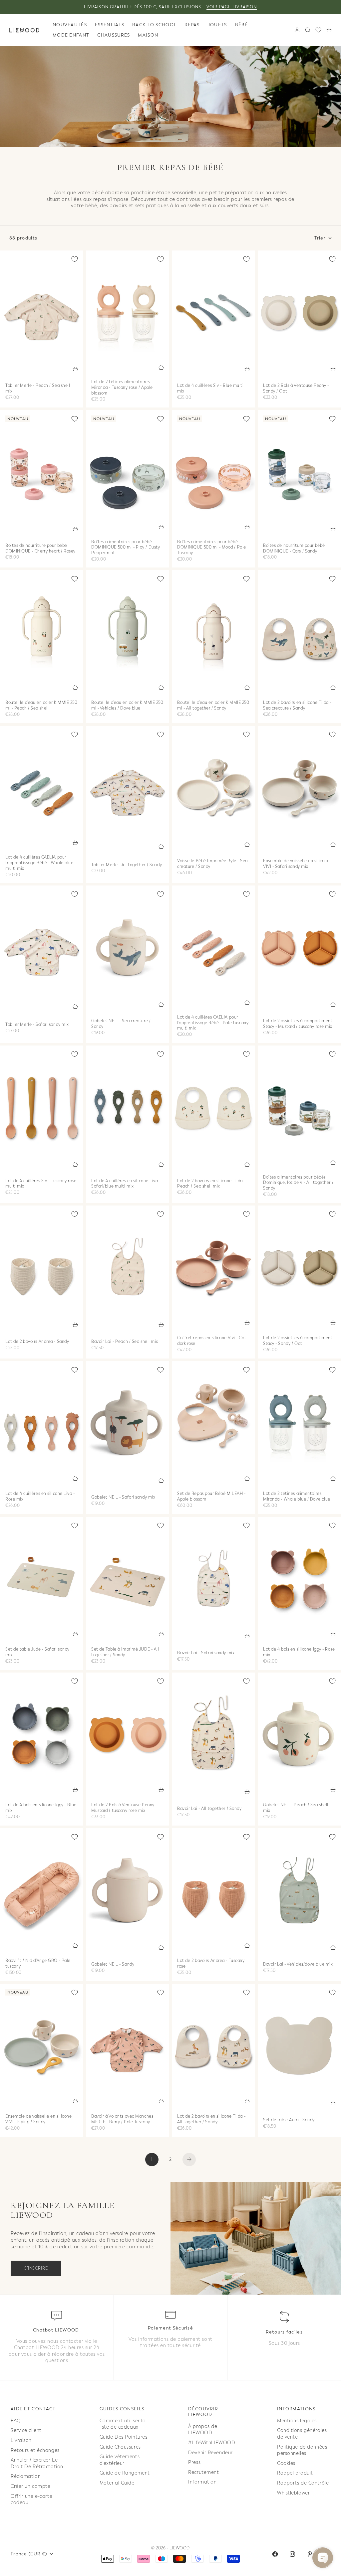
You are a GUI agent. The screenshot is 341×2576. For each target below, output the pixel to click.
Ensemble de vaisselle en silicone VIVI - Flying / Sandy (38, 2119)
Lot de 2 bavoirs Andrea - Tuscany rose (211, 1964)
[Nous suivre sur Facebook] (275, 2554)
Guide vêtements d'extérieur (120, 2460)
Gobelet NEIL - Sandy (113, 1965)
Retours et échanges (35, 2450)
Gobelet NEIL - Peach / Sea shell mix (296, 1808)
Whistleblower (293, 2493)
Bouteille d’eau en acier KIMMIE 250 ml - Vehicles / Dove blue (127, 706)
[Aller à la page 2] (189, 2160)
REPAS (192, 25)
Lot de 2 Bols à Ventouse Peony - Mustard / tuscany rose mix (124, 1808)
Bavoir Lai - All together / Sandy (209, 1809)
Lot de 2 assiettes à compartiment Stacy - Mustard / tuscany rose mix (298, 1024)
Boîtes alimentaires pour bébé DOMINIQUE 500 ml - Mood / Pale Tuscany (212, 548)
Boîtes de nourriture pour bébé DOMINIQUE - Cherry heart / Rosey (40, 549)
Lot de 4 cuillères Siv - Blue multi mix (210, 389)
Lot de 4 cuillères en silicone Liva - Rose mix (40, 1497)
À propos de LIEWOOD (203, 2430)
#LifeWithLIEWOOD (212, 2443)
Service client (26, 2430)
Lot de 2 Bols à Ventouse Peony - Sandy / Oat (296, 389)
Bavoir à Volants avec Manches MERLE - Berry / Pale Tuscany (122, 2119)
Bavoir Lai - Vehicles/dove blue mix (298, 1965)
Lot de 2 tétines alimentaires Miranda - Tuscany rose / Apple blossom (122, 388)
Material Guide (117, 2483)
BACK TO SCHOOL (154, 25)
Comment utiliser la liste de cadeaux (123, 2424)
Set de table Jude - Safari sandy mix (37, 1652)
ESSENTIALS (110, 25)
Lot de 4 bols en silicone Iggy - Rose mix (299, 1652)
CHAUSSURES (114, 35)
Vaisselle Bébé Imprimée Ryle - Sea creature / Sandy (212, 864)
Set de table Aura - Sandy (289, 2121)
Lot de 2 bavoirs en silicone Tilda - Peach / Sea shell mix (211, 1184)
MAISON (148, 35)
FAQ (16, 2421)
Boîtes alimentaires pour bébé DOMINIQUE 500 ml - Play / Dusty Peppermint (126, 548)
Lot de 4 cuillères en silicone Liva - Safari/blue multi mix (126, 1184)
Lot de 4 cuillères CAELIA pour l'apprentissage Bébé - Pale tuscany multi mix (213, 1023)
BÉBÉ (242, 25)
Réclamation (26, 2476)
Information (202, 2482)
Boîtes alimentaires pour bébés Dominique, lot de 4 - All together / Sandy (298, 1183)
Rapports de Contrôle (303, 2483)
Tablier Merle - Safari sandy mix (37, 1025)
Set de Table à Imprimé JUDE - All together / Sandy (125, 1652)
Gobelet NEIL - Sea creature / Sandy (121, 1024)
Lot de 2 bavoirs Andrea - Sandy (37, 1342)
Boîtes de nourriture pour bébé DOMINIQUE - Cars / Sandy (294, 549)
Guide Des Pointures (124, 2437)
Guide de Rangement (125, 2473)
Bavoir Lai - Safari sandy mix (206, 1654)
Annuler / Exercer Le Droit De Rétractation (37, 2463)
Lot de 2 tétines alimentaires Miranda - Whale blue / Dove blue (297, 1497)
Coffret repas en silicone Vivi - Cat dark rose (212, 1341)
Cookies (286, 2463)
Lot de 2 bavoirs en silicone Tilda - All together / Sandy (211, 2119)
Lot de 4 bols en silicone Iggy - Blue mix (41, 1808)
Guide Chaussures (120, 2447)
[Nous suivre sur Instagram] (292, 2554)
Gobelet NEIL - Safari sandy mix (123, 1498)
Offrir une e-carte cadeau (31, 2500)
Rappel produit (295, 2473)
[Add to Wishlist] (75, 259)
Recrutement (203, 2472)
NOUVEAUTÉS (70, 25)
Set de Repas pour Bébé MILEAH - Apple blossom (211, 1497)
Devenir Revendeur (210, 2453)
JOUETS (217, 25)
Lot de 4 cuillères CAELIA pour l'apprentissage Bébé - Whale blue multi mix (39, 864)
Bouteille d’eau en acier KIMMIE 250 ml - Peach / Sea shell (41, 706)
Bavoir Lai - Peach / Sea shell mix (125, 1342)
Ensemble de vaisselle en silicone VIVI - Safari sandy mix (296, 864)
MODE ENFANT (71, 35)
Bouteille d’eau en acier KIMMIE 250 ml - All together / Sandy (213, 706)
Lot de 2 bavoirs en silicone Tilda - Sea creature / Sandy (297, 706)
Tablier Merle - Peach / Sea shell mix (38, 389)
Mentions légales (297, 2421)
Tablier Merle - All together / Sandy (127, 865)
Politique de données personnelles (302, 2450)
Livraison (21, 2440)
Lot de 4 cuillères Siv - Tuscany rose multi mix (41, 1184)
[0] (318, 30)
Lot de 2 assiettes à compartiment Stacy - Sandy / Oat (298, 1341)
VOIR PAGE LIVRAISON (232, 7)
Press (194, 2462)
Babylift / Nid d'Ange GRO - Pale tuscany (38, 1964)
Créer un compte (30, 2486)
